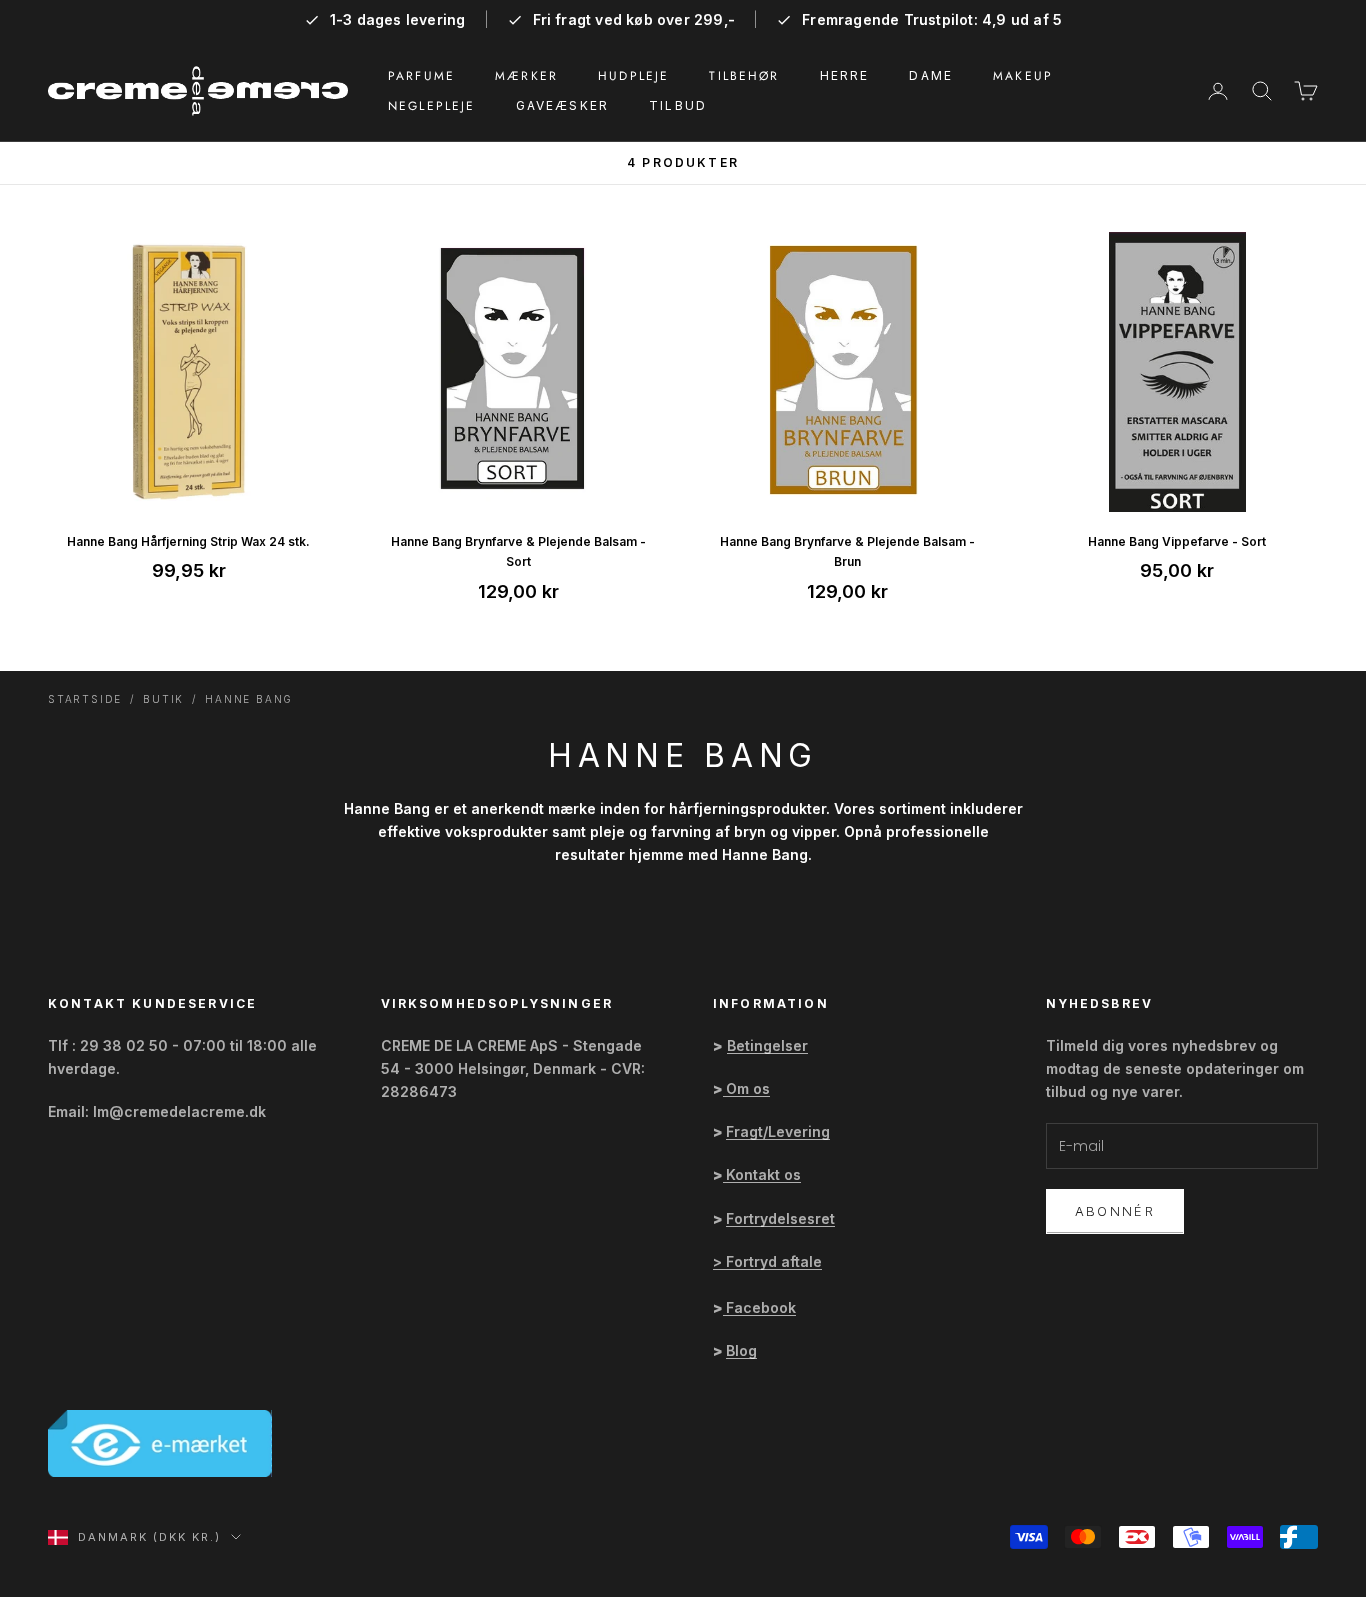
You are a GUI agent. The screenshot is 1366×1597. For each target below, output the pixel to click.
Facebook (761, 1307)
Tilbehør (744, 76)
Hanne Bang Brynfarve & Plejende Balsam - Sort (518, 551)
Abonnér (1115, 1211)
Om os (748, 1088)
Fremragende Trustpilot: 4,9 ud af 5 (932, 20)
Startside (85, 699)
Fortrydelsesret (780, 1218)
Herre (845, 75)
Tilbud (678, 105)
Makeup (1023, 76)
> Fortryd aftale (767, 1261)
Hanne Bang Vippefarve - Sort (1177, 541)
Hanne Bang (249, 699)
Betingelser (767, 1045)
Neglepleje (432, 106)
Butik (163, 699)
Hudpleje (633, 76)
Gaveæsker (562, 105)
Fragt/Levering (778, 1131)
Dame (931, 75)
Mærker (526, 76)
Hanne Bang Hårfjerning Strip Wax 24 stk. (188, 541)
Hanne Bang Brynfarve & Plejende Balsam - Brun (847, 551)
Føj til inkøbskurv (188, 487)
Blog (741, 1350)
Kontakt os (763, 1174)
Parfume (421, 76)
